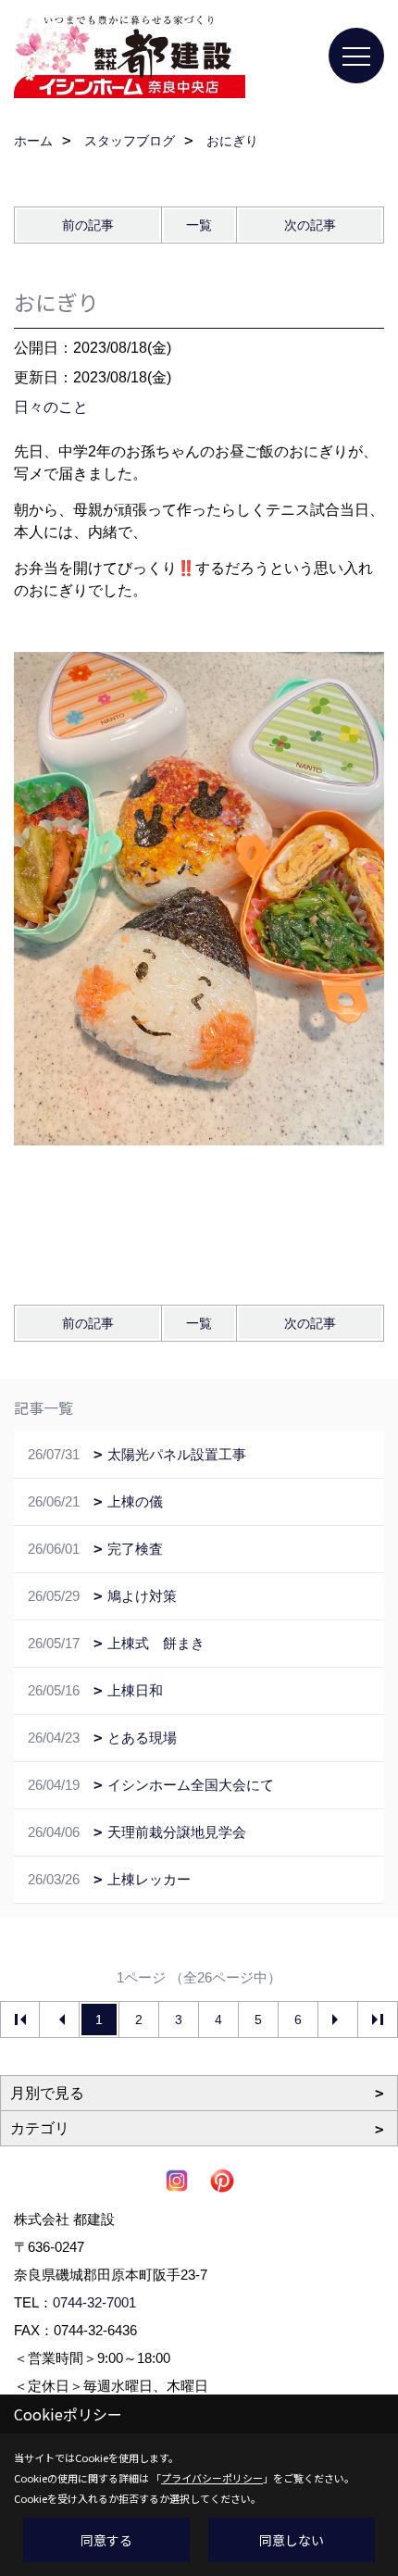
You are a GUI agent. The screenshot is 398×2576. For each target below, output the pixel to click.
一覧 (199, 225)
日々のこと (51, 407)
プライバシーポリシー (212, 2478)
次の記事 (310, 225)
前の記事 (88, 225)
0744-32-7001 (94, 2302)
